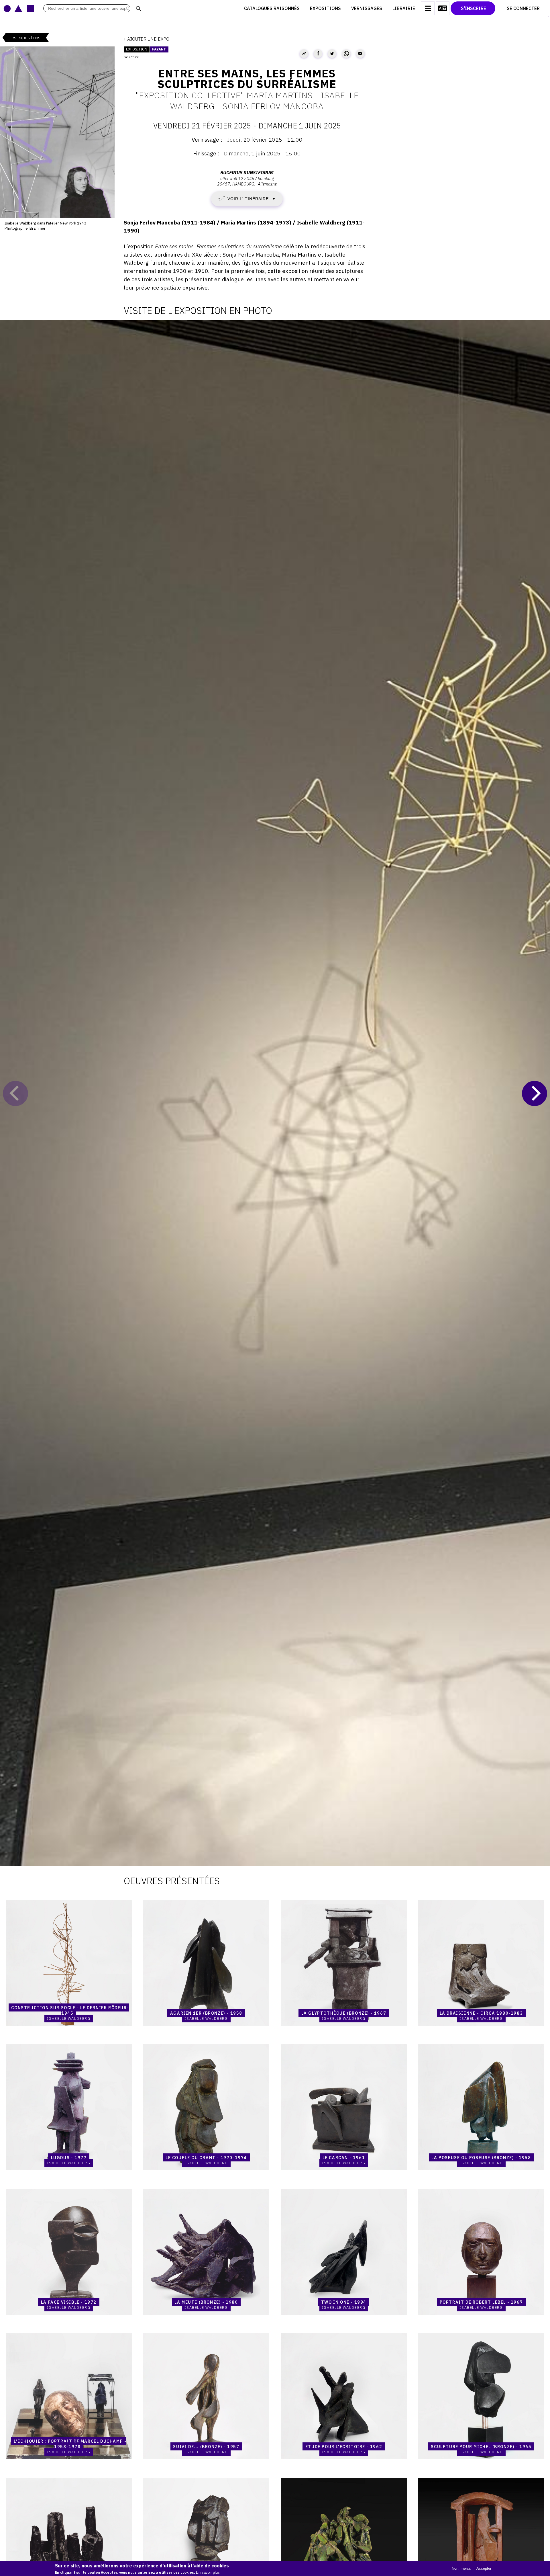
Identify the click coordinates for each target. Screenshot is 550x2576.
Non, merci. (461, 2568)
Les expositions (25, 38)
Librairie (404, 8)
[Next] (535, 1093)
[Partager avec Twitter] (332, 54)
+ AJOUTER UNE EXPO (146, 39)
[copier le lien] (304, 54)
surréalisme (268, 246)
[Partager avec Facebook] (318, 54)
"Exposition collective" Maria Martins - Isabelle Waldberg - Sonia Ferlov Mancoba (247, 101)
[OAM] (19, 8)
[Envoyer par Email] (360, 54)
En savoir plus (208, 2572)
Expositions (325, 8)
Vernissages (367, 8)
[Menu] (428, 8)
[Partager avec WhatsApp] (346, 54)
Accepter (484, 2568)
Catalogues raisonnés (272, 8)
